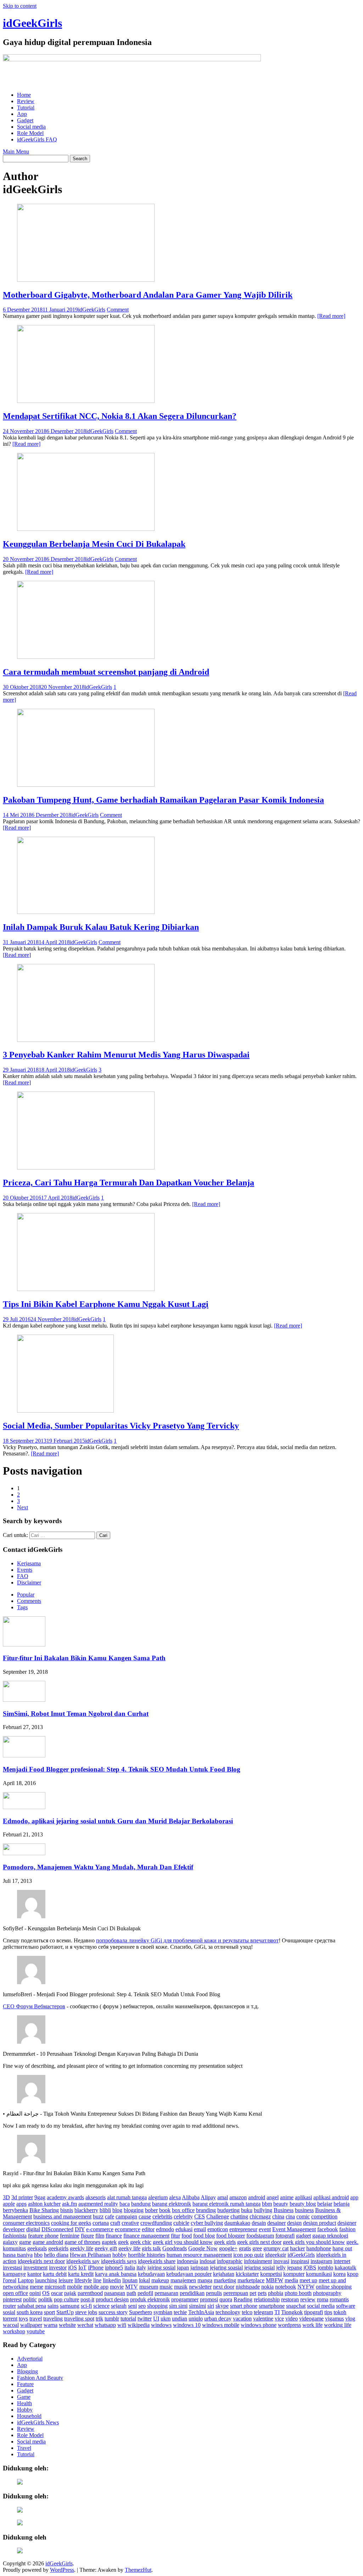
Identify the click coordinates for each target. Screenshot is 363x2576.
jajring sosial (161, 2268)
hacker (297, 2248)
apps (21, 2204)
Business (284, 2210)
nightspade (248, 2287)
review (308, 2299)
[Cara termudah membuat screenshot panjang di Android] (86, 657)
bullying (263, 2210)
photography (327, 2293)
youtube (36, 2331)
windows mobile (221, 2325)
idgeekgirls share (157, 2261)
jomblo (325, 2268)
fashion (347, 2229)
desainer (277, 2223)
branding (206, 2210)
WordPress (62, 2570)
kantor (34, 2274)
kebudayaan (151, 2274)
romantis (339, 2299)
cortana (101, 2223)
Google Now (203, 2248)
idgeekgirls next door (41, 2261)
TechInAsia (201, 2312)
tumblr (112, 2319)
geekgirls (58, 2248)
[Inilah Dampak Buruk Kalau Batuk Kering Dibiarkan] (86, 912)
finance (114, 2236)
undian (180, 2319)
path (131, 2293)
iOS (72, 2268)
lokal (144, 2280)
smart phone (244, 2306)
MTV (132, 2287)
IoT (82, 2268)
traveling (53, 2319)
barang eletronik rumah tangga (227, 2204)
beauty (281, 2204)
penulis (214, 2293)
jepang (295, 2268)
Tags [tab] (22, 1607)
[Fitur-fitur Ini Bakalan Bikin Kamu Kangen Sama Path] (24, 1645)
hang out (342, 2248)
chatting (239, 2216)
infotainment (258, 2261)
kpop (353, 2274)
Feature (25, 2384)
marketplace (251, 2280)
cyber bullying (207, 2223)
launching (46, 2280)
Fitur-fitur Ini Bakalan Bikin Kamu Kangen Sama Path (84, 1658)
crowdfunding (156, 2223)
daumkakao (237, 2223)
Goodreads (175, 2248)
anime (287, 2197)
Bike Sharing (44, 2210)
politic (30, 2299)
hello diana (56, 2255)
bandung (141, 2204)
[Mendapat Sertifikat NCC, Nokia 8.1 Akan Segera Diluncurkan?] (86, 401)
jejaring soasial (226, 2268)
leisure (66, 2280)
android (257, 2197)
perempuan (236, 2293)
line (97, 2280)
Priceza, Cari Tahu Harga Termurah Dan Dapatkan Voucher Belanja (129, 1183)
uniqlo (196, 2319)
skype (222, 2306)
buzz (98, 2216)
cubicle (181, 2223)
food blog (204, 2236)
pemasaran (166, 2293)
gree (257, 2248)
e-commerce (100, 2229)
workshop (14, 2331)
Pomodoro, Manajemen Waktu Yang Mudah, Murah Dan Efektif (98, 1867)
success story (113, 2312)
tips (328, 2312)
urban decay (218, 2319)
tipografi (314, 2312)
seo (142, 2306)
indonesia (188, 2261)
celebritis (162, 2216)
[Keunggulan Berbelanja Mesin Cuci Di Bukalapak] (86, 529)
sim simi (178, 2306)
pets (262, 2293)
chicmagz (260, 2216)
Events (25, 1570)
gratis (245, 2248)
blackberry (86, 2210)
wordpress (289, 2325)
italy (141, 2268)
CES (200, 2216)
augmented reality (98, 2204)
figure (87, 2236)
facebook (328, 2229)
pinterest (12, 2299)
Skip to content (20, 6)
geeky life (129, 2248)
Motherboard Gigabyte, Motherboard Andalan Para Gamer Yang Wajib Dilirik (148, 295)
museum (149, 2287)
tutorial (128, 2319)
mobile (75, 2287)
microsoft (55, 2287)
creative (130, 2223)
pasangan (115, 2293)
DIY (80, 2229)
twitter (145, 2319)
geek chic (141, 2242)
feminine (70, 2236)
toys (23, 2319)
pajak (70, 2293)
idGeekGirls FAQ (37, 139)
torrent (10, 2319)
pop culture (66, 2299)
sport (49, 2312)
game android (48, 2242)
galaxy (10, 2242)
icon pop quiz (248, 2255)
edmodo (165, 2229)
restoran (290, 2299)
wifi (122, 2325)
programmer (185, 2299)
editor (148, 2229)
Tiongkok (292, 2312)
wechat (85, 2325)
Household (29, 2416)
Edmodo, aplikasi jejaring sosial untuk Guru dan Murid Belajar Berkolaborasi (118, 1821)
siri (211, 2306)
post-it (87, 2299)
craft (115, 2223)
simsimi (197, 2306)
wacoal (11, 2325)
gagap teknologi (330, 2236)
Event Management (294, 2229)
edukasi (184, 2229)
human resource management (199, 2255)
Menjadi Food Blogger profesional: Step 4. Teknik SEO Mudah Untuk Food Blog (122, 1769)
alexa (175, 2197)
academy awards (65, 2197)
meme (37, 2287)
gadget (303, 2236)
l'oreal (10, 2280)
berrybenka (15, 2210)
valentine (263, 2319)
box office (183, 2210)
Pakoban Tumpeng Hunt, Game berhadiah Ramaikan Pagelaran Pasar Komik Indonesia (163, 800)
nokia (267, 2287)
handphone (319, 2248)
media (291, 2280)
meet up (308, 2280)
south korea (30, 2312)
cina (290, 2216)
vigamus (334, 2319)
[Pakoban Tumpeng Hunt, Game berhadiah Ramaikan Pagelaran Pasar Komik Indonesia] (86, 785)
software (346, 2306)
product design (112, 2299)
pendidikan (192, 2293)
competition (324, 2216)
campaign (126, 2216)
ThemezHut (138, 2570)
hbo (38, 2255)
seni (132, 2306)
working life (338, 2325)
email (200, 2229)
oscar (57, 2293)
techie (180, 2312)
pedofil (145, 2293)
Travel (24, 2448)
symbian (163, 2312)
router (9, 2306)
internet (342, 2261)
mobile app (96, 2287)
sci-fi (86, 2306)
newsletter (200, 2287)
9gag (40, 2197)
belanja (342, 2204)
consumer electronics (26, 2223)
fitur (175, 2236)
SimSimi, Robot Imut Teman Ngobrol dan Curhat (76, 1714)
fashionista (15, 2236)
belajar (325, 2204)
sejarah (119, 2306)
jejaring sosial (259, 2268)
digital (33, 2229)
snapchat (296, 2306)
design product (320, 2223)
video (292, 2319)
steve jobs (86, 2312)
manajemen (183, 2280)
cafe (110, 2216)
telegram (263, 2312)
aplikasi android (331, 2197)
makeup (160, 2280)
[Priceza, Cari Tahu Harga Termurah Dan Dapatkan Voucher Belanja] (86, 1168)
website (67, 2325)
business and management (62, 2216)
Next (23, 1507)
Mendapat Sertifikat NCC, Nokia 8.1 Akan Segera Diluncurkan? (120, 416)
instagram (321, 2261)
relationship (267, 2299)
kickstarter (247, 2274)
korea (339, 2274)
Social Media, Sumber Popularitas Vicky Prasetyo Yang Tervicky (121, 1426)
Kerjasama (29, 1563)
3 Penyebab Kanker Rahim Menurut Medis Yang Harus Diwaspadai (126, 1055)
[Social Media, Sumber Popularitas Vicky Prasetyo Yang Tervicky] (65, 1411)
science (101, 2306)
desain (259, 2223)
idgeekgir (276, 2255)
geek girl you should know (183, 2242)
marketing (225, 2280)
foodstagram (260, 2236)
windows (161, 2325)
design (294, 2223)
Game (24, 2397)
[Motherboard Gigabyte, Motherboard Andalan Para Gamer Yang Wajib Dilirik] (86, 280)
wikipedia (139, 2325)
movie (117, 2287)
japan (183, 2268)
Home (24, 95)
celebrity (183, 2216)
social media (321, 2306)
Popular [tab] (26, 1595)
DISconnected (57, 2229)
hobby (119, 2255)
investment (35, 2268)
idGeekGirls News (38, 2422)
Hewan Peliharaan (90, 2255)
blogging (134, 2210)
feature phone (43, 2236)
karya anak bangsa (116, 2274)
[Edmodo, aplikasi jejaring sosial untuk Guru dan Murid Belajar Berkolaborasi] (24, 1807)
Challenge (218, 2216)
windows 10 (187, 2325)
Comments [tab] (29, 1601)
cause (145, 2216)
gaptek (109, 2242)
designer (347, 2223)
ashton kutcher (44, 2204)
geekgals (37, 2248)
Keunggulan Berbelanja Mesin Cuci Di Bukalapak (94, 544)
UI (156, 2319)
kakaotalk (345, 2268)
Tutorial (26, 108)
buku (247, 2210)
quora (226, 2299)
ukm (166, 2319)
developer (14, 2229)
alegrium (158, 2197)
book (165, 2210)
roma (323, 2299)
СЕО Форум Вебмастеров (34, 2006)
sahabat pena (32, 2306)
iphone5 (114, 2268)
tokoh (340, 2312)
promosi (209, 2299)
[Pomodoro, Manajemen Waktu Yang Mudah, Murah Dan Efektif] (24, 1853)
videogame (311, 2319)
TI (277, 2312)
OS (46, 2293)
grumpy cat (276, 2248)
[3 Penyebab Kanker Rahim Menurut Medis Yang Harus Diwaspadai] (86, 1040)
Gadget (25, 120)
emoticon (218, 2229)
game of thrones (82, 2242)
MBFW (275, 2280)
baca (125, 2204)
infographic (230, 2261)
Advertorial (30, 2359)
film (100, 2236)
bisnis (67, 2210)
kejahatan (224, 2274)
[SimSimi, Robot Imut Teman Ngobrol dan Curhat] (24, 1700)
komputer (294, 2274)
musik (181, 2287)
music (166, 2287)
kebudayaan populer (189, 2274)
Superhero (141, 2312)
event (265, 2229)
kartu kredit (81, 2274)
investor (58, 2268)
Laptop (26, 2280)
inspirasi (300, 2261)
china (278, 2216)
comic (303, 2216)
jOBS (310, 2268)
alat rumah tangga (127, 2197)
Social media (31, 127)
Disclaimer (29, 1582)
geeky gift (106, 2248)
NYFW (306, 2287)
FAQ (23, 1576)
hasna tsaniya (18, 2255)
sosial (9, 2312)
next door (224, 2287)
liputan (130, 2280)
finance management (146, 2236)
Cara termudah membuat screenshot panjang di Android (106, 672)
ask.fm (69, 2204)
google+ (228, 2248)
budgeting (228, 2210)
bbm (267, 2204)
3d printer (22, 2197)
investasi (12, 2268)
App (22, 114)
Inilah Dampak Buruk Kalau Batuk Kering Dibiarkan (101, 927)
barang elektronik (172, 2204)
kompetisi (271, 2274)
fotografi (285, 2236)
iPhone (96, 2268)
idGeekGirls (32, 23)
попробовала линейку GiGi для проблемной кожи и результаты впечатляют (187, 1940)
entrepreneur (243, 2229)
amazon (238, 2197)
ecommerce (128, 2229)
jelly (281, 2268)
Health (24, 2403)
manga (205, 2280)
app (354, 2197)
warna (51, 2325)
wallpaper (31, 2325)
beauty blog (303, 2204)
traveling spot (79, 2319)
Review (26, 101)
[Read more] (331, 316)
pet (253, 2293)
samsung (70, 2306)
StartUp (65, 2312)
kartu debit (55, 2274)
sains (53, 2306)
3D (6, 2197)
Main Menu (16, 151)
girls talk (151, 2248)
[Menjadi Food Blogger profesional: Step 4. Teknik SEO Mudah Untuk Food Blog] (24, 1755)
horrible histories (147, 2255)
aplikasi (303, 2197)
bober (151, 2210)
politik (45, 2299)
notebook (286, 2287)
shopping (157, 2306)
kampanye (14, 2274)
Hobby (25, 2410)
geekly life (82, 2248)
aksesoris (96, 2197)
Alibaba (191, 2197)
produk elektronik (150, 2299)
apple (9, 2204)
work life (312, 2325)
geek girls (225, 2242)
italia (130, 2268)
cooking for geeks (71, 2223)
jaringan (199, 2268)
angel (273, 2197)
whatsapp (105, 2325)
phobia (276, 2293)
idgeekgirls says (119, 2261)
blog (117, 2210)
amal (223, 2197)
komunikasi (319, 2274)
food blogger (231, 2236)
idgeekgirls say (83, 2261)
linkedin (112, 2280)
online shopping (334, 2287)
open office (15, 2293)
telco (247, 2312)
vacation (242, 2319)
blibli (105, 2210)
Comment (118, 310)
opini (35, 2293)
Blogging (27, 2371)
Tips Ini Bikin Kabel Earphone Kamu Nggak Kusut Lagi (106, 1304)
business (304, 2210)
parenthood (90, 2293)
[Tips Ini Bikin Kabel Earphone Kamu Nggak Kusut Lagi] (86, 1289)
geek (123, 2242)
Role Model (30, 133)
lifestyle (83, 2280)
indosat (208, 2261)
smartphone (272, 2306)
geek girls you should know (314, 2242)
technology (228, 2312)
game (25, 2242)
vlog (350, 2319)
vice (279, 2319)
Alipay (208, 2197)
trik (99, 2319)
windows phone (259, 2325)
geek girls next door (259, 2242)
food (187, 2236)
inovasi (281, 2261)
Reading (243, 2299)
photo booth (298, 2293)
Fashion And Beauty (40, 2378)
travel (36, 2319)
